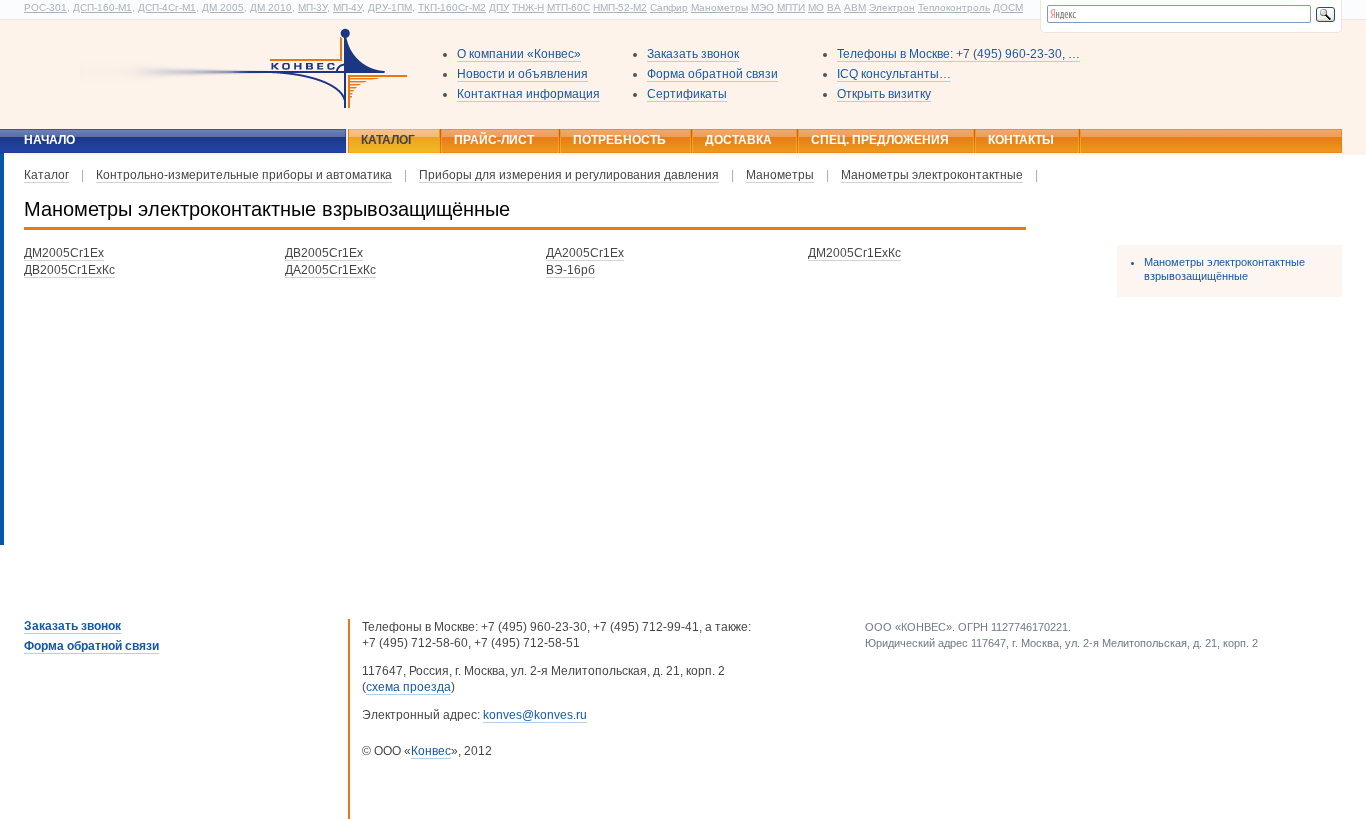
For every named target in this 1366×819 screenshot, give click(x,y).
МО (816, 7)
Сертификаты (687, 94)
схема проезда (408, 687)
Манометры (719, 7)
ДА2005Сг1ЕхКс (330, 270)
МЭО (762, 7)
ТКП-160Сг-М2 (452, 7)
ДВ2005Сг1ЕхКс (69, 270)
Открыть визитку (884, 94)
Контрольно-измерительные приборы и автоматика (244, 175)
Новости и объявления (522, 74)
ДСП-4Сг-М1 (167, 7)
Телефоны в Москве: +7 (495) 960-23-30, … (958, 54)
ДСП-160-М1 (102, 7)
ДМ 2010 (271, 7)
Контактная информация (528, 94)
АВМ (855, 7)
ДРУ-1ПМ (390, 7)
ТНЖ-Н (528, 7)
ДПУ (499, 7)
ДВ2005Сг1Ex (324, 253)
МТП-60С (568, 7)
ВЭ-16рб (570, 270)
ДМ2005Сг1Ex (64, 253)
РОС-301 (45, 7)
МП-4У (347, 7)
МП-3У (312, 7)
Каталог (388, 140)
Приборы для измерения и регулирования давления (569, 175)
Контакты (1021, 140)
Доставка (738, 140)
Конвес (431, 751)
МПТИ (791, 7)
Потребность (619, 140)
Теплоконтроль (954, 7)
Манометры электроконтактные (932, 175)
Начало (49, 140)
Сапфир (669, 7)
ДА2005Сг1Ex (585, 253)
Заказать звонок (693, 54)
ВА (834, 7)
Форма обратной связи (712, 74)
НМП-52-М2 (620, 7)
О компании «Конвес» (519, 54)
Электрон (892, 7)
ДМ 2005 (223, 7)
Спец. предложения (880, 140)
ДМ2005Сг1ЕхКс (854, 253)
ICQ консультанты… (894, 74)
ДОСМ (1008, 7)
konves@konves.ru (535, 715)
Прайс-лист (494, 140)
